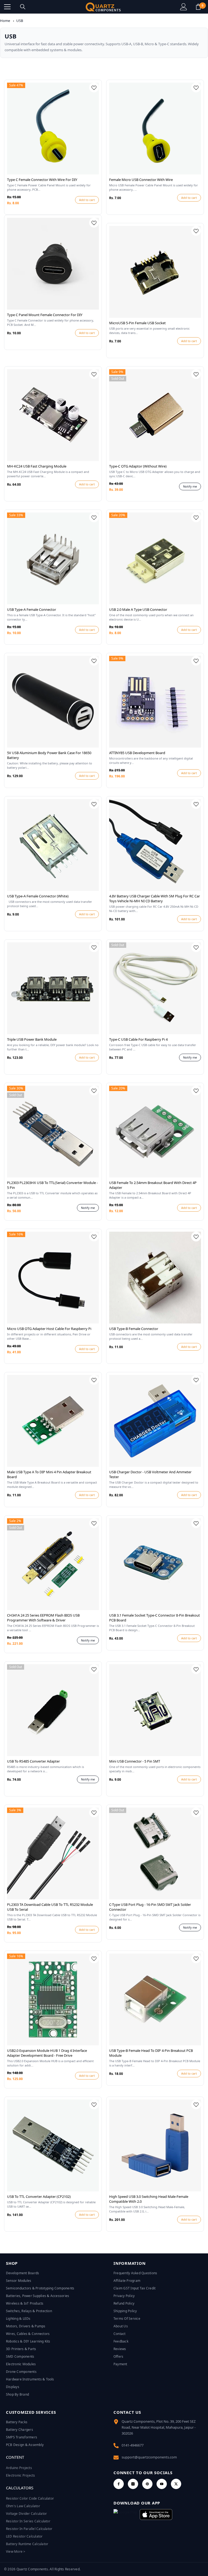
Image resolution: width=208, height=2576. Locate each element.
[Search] (23, 7)
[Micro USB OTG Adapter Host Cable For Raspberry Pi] (53, 1278)
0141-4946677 (133, 2445)
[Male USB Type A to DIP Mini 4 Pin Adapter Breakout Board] (53, 1421)
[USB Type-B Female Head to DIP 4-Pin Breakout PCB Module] (155, 1999)
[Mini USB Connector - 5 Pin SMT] (155, 1710)
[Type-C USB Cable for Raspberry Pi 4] (155, 988)
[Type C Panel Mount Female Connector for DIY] (53, 264)
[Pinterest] (147, 2484)
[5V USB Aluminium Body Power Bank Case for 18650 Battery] (53, 702)
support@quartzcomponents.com (149, 2457)
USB (20, 21)
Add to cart (87, 200)
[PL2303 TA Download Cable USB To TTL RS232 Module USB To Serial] (53, 1853)
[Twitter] (176, 2484)
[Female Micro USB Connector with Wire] (155, 129)
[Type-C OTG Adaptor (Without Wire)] (155, 415)
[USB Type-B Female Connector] (155, 1278)
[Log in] (184, 7)
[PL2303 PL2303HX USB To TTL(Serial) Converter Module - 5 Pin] (53, 1132)
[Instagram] (133, 2484)
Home (5, 21)
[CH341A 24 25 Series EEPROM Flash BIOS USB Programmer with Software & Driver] (53, 1564)
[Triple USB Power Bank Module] (53, 988)
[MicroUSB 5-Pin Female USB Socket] (155, 272)
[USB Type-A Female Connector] (53, 558)
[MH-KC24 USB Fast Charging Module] (53, 415)
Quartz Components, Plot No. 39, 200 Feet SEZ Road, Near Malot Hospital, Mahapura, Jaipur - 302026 (159, 2427)
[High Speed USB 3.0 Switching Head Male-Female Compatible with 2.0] (155, 2145)
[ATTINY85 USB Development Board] (155, 702)
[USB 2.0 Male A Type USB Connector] (155, 558)
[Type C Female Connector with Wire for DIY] (53, 129)
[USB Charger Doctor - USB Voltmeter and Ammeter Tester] (155, 1421)
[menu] (7, 7)
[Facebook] (119, 2484)
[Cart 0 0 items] (198, 7)
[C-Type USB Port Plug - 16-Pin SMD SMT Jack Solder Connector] (155, 1853)
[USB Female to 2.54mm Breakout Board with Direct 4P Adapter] (155, 1132)
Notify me (190, 486)
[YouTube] (162, 2484)
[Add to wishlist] (94, 87)
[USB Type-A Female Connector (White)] (53, 845)
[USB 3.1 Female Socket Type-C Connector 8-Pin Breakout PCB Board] (155, 1564)
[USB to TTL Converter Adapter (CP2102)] (53, 2145)
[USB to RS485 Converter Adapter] (53, 1710)
